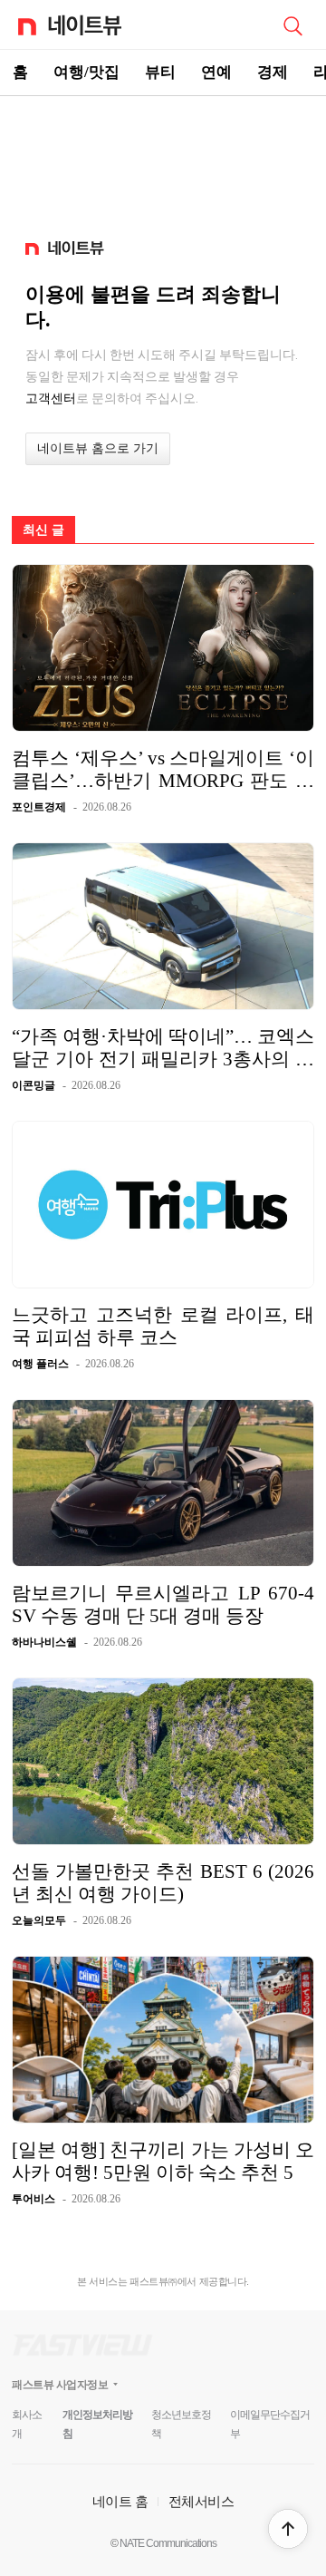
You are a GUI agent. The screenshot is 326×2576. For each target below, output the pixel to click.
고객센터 (51, 398)
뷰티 (160, 72)
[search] (292, 24)
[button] (288, 2529)
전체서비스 (201, 2501)
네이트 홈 (120, 2501)
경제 (273, 72)
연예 (216, 72)
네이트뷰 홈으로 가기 (98, 448)
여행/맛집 (86, 72)
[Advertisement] (163, 160)
